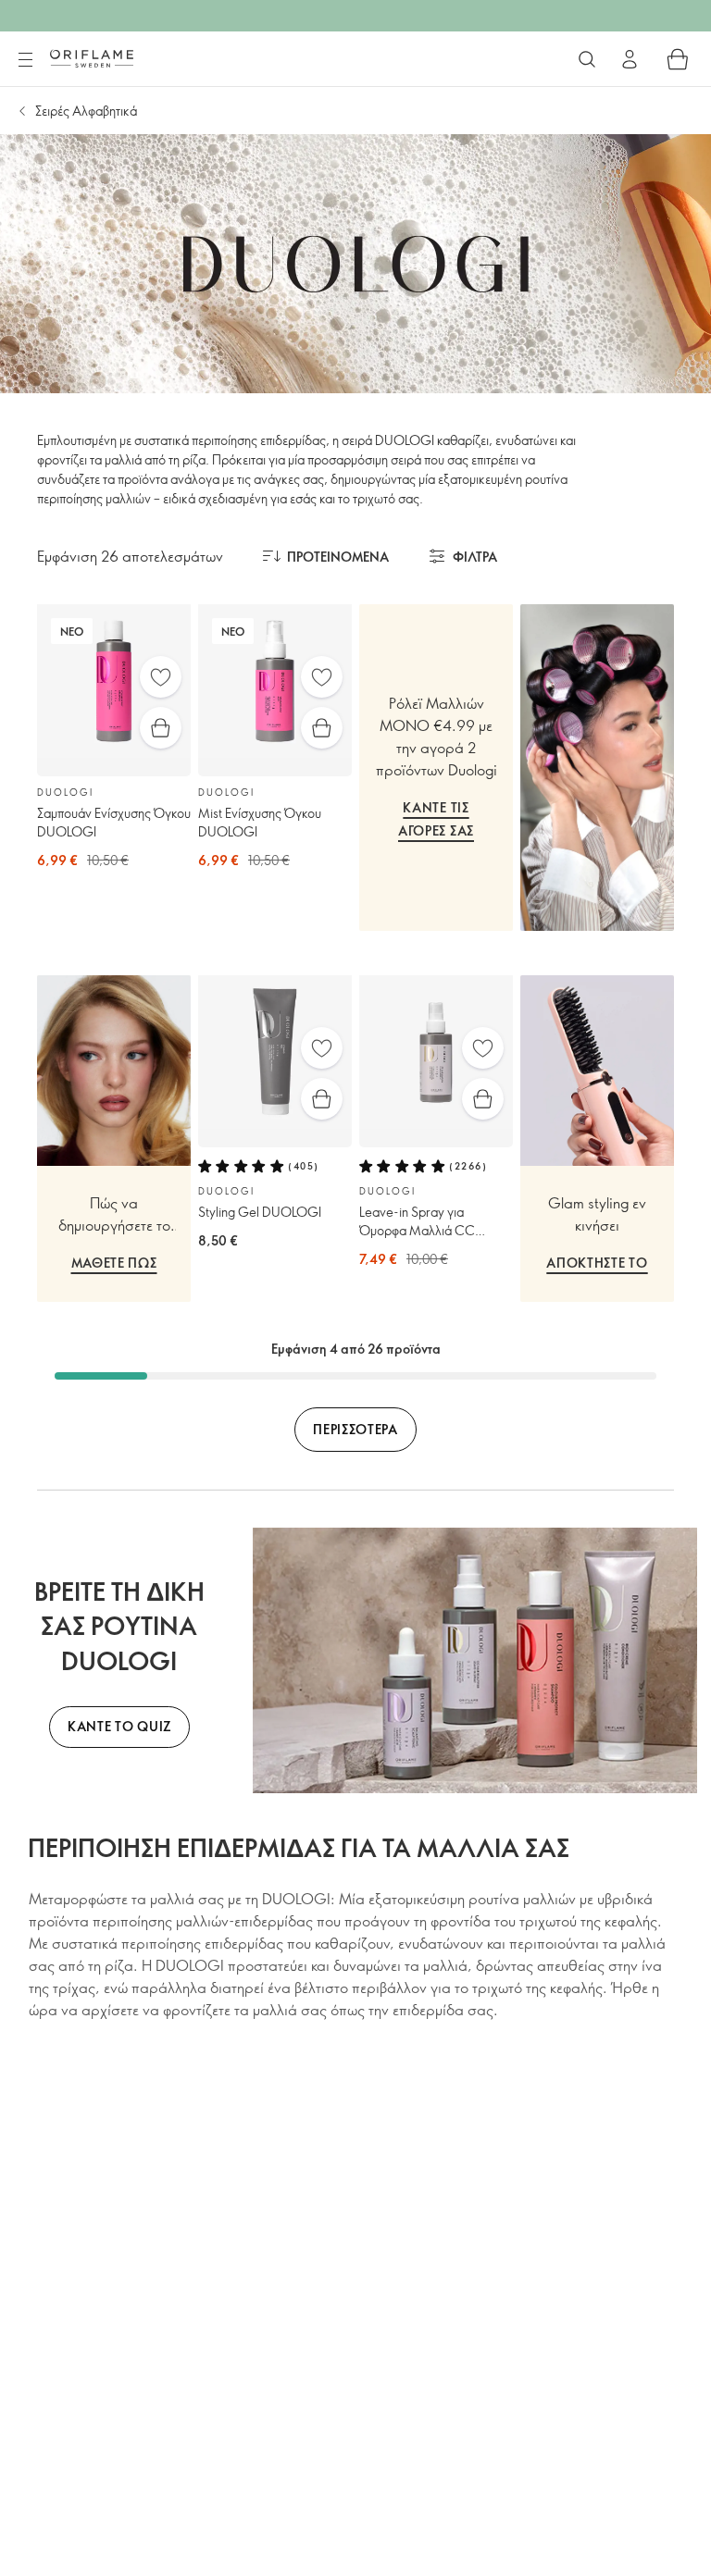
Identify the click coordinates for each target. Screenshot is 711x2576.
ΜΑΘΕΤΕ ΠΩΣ (114, 1263)
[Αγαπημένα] (161, 677)
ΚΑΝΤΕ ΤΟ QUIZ (119, 1726)
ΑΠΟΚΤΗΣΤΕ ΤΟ (597, 1263)
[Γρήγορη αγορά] (161, 728)
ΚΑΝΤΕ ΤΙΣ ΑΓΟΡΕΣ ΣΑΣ (436, 819)
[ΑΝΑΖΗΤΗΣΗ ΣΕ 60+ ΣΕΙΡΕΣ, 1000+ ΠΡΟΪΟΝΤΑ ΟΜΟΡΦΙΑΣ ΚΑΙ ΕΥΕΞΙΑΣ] (587, 59)
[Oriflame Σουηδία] (92, 58)
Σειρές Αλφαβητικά (86, 111)
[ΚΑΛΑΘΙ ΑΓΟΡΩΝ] (678, 59)
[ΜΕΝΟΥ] (25, 60)
